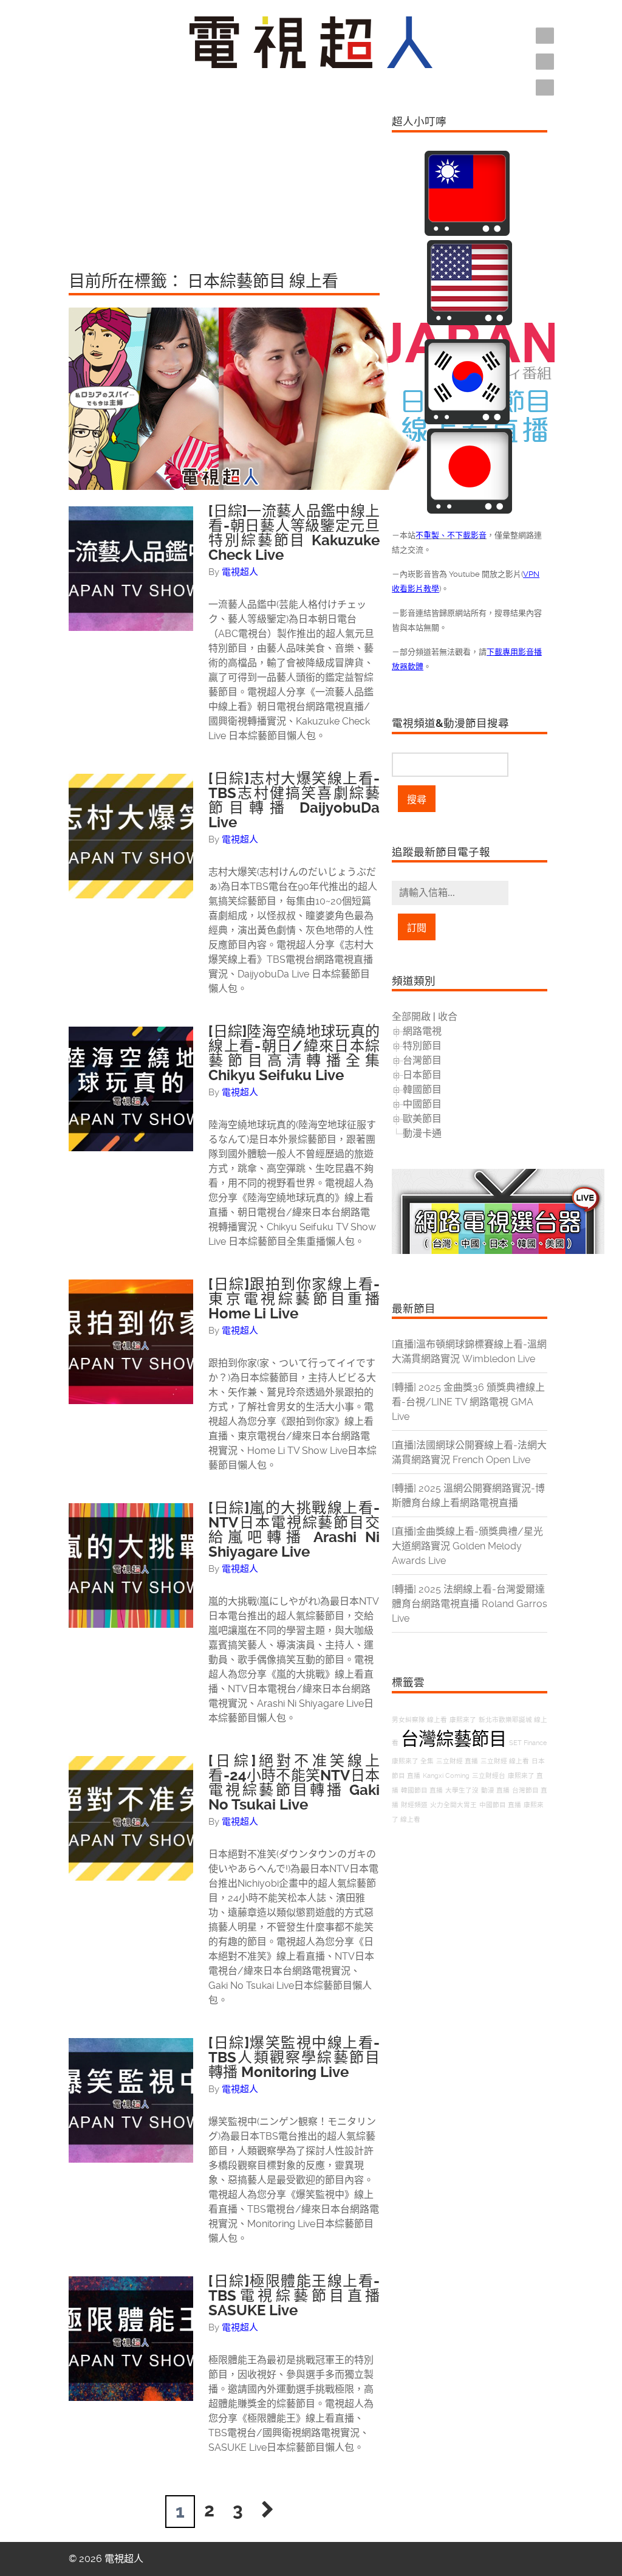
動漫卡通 (422, 1133)
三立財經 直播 (457, 1761)
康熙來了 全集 (413, 1761)
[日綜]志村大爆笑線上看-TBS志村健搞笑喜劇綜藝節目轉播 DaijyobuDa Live (294, 801)
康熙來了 (463, 1720)
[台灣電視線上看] (467, 232)
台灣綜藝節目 (454, 1739)
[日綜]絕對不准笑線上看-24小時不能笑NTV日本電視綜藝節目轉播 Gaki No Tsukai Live (294, 1783)
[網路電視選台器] (498, 1251)
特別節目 (422, 1046)
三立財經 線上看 (505, 1761)
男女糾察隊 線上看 (419, 1720)
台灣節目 (422, 1060)
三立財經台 (489, 1776)
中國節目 (422, 1104)
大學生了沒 (462, 1790)
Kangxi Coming (446, 1776)
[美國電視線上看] (470, 322)
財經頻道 (414, 1805)
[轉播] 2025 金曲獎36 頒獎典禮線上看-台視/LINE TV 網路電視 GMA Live (468, 1402)
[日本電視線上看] (470, 510)
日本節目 (422, 1075)
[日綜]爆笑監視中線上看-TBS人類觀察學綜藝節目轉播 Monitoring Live (294, 2058)
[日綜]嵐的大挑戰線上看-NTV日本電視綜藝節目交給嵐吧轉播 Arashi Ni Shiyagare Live (294, 1530)
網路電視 (422, 1031)
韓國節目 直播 (422, 1790)
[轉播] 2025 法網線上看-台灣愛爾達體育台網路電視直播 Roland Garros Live (470, 1604)
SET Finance (528, 1743)
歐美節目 (422, 1119)
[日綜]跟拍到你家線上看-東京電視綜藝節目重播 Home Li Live (294, 1299)
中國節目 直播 (500, 1805)
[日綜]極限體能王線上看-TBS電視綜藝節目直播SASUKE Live (294, 2296)
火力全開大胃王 (453, 1805)
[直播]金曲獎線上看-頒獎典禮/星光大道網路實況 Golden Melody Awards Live (467, 1546)
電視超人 (240, 572)
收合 (448, 1017)
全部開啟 (411, 1017)
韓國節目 (422, 1090)
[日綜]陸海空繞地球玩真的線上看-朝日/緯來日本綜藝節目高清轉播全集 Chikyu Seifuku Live (294, 1053)
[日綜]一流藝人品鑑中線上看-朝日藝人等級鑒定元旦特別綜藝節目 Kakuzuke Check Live (294, 533)
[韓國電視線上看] (467, 421)
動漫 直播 (495, 1790)
